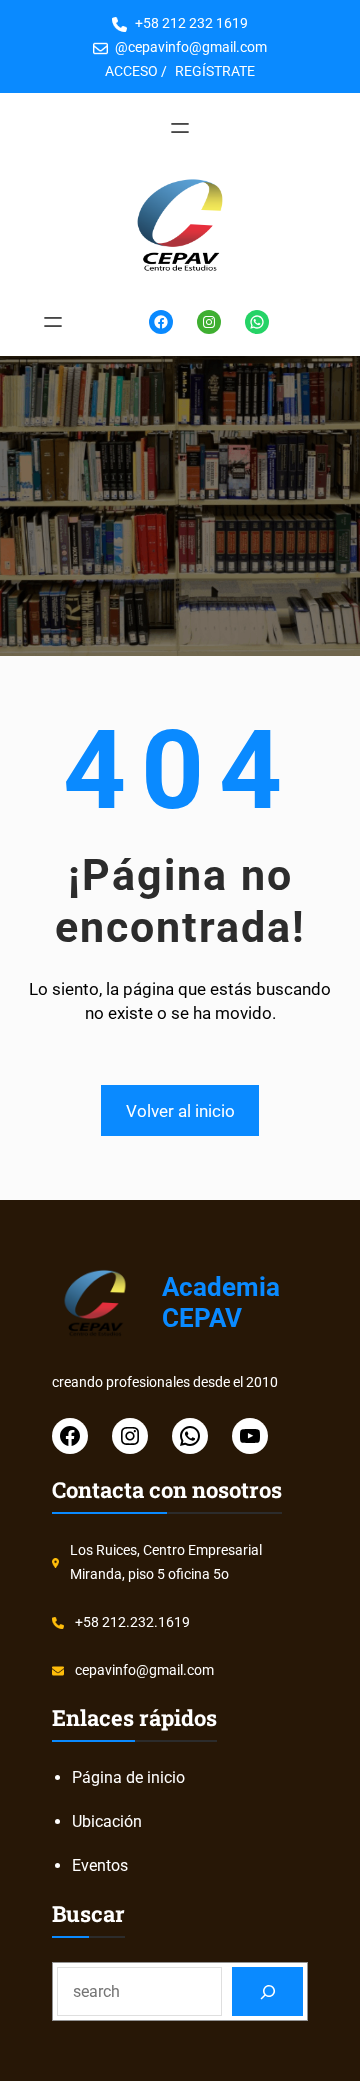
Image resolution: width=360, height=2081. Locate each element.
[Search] (267, 1991)
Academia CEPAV (221, 1302)
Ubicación (107, 1821)
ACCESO (131, 71)
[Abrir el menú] (180, 128)
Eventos (100, 1865)
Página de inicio (128, 1777)
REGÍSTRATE (215, 71)
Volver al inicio (180, 1111)
